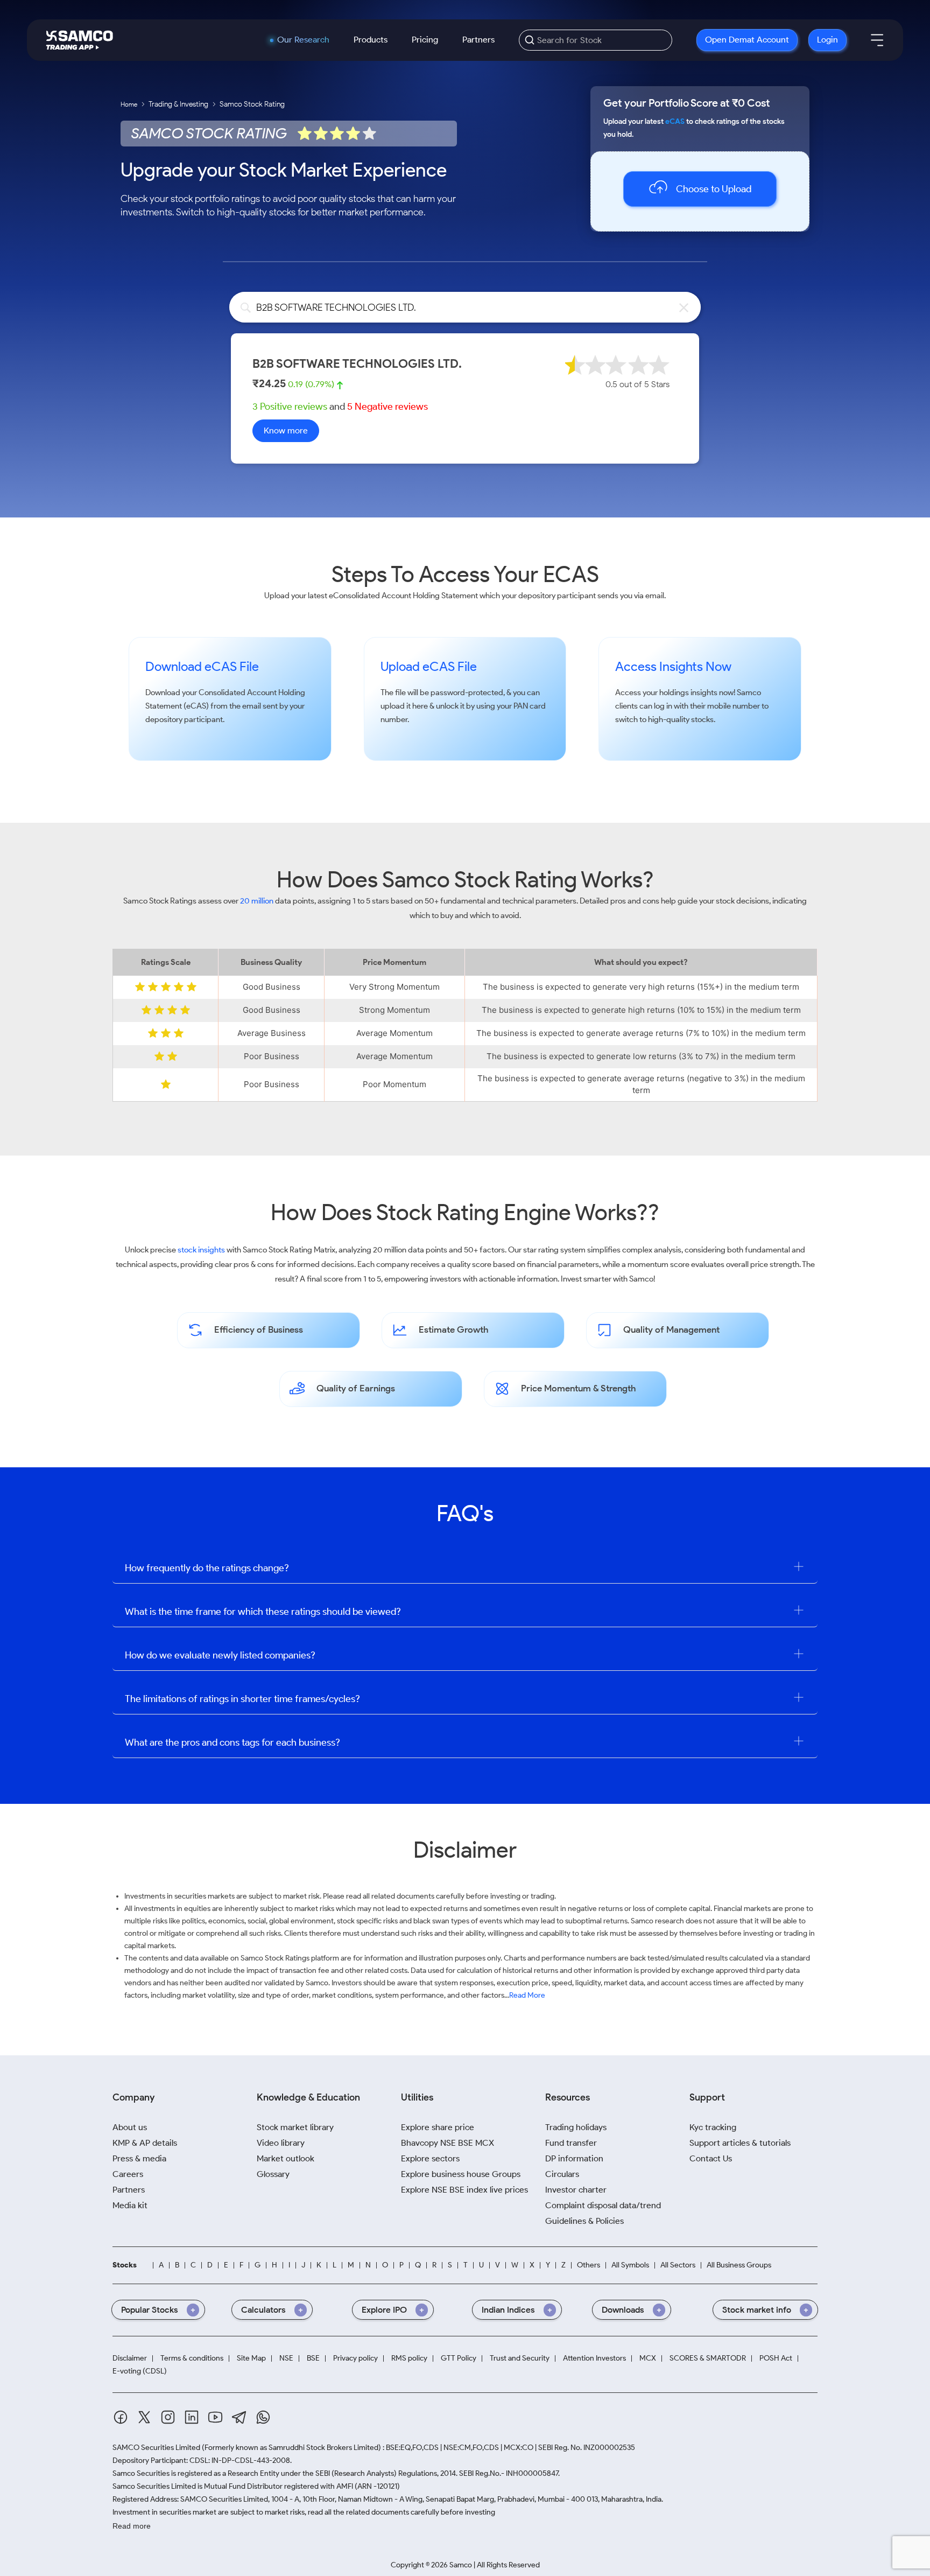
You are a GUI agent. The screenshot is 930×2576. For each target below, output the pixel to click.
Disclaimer (130, 2358)
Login (827, 40)
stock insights (201, 1250)
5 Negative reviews (387, 407)
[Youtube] (215, 2417)
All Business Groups (739, 2265)
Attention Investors (594, 2358)
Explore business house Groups (461, 2174)
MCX (648, 2358)
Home (129, 104)
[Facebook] (121, 2417)
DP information (574, 2158)
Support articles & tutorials (740, 2143)
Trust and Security (520, 2358)
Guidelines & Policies (584, 2221)
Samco (749, 692)
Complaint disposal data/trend (603, 2205)
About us (130, 2127)
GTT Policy (459, 2358)
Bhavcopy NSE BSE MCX (448, 2143)
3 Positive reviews (290, 407)
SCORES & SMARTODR (708, 2358)
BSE (313, 2358)
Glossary (273, 2174)
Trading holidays (576, 2127)
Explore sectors (430, 2158)
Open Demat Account (747, 40)
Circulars (562, 2174)
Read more (132, 2526)
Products (371, 40)
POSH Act (776, 2358)
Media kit (130, 2205)
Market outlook (286, 2158)
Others (589, 2265)
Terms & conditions (192, 2358)
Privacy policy (355, 2358)
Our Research (303, 40)
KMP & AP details (145, 2143)
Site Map (251, 2358)
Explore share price (438, 2127)
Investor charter (576, 2190)
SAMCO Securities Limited (156, 2448)
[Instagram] (168, 2417)
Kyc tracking (713, 2127)
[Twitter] (144, 2417)
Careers (128, 2174)
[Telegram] (239, 2417)
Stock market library (295, 2127)
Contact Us (711, 2158)
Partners (478, 40)
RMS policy (409, 2358)
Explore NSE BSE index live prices (464, 2190)
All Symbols (630, 2265)
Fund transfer (571, 2143)
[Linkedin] (192, 2417)
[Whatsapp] (263, 2417)
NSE (286, 2358)
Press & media (139, 2158)
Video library (281, 2143)
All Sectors (678, 2265)
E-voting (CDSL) (140, 2371)
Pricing (425, 40)
